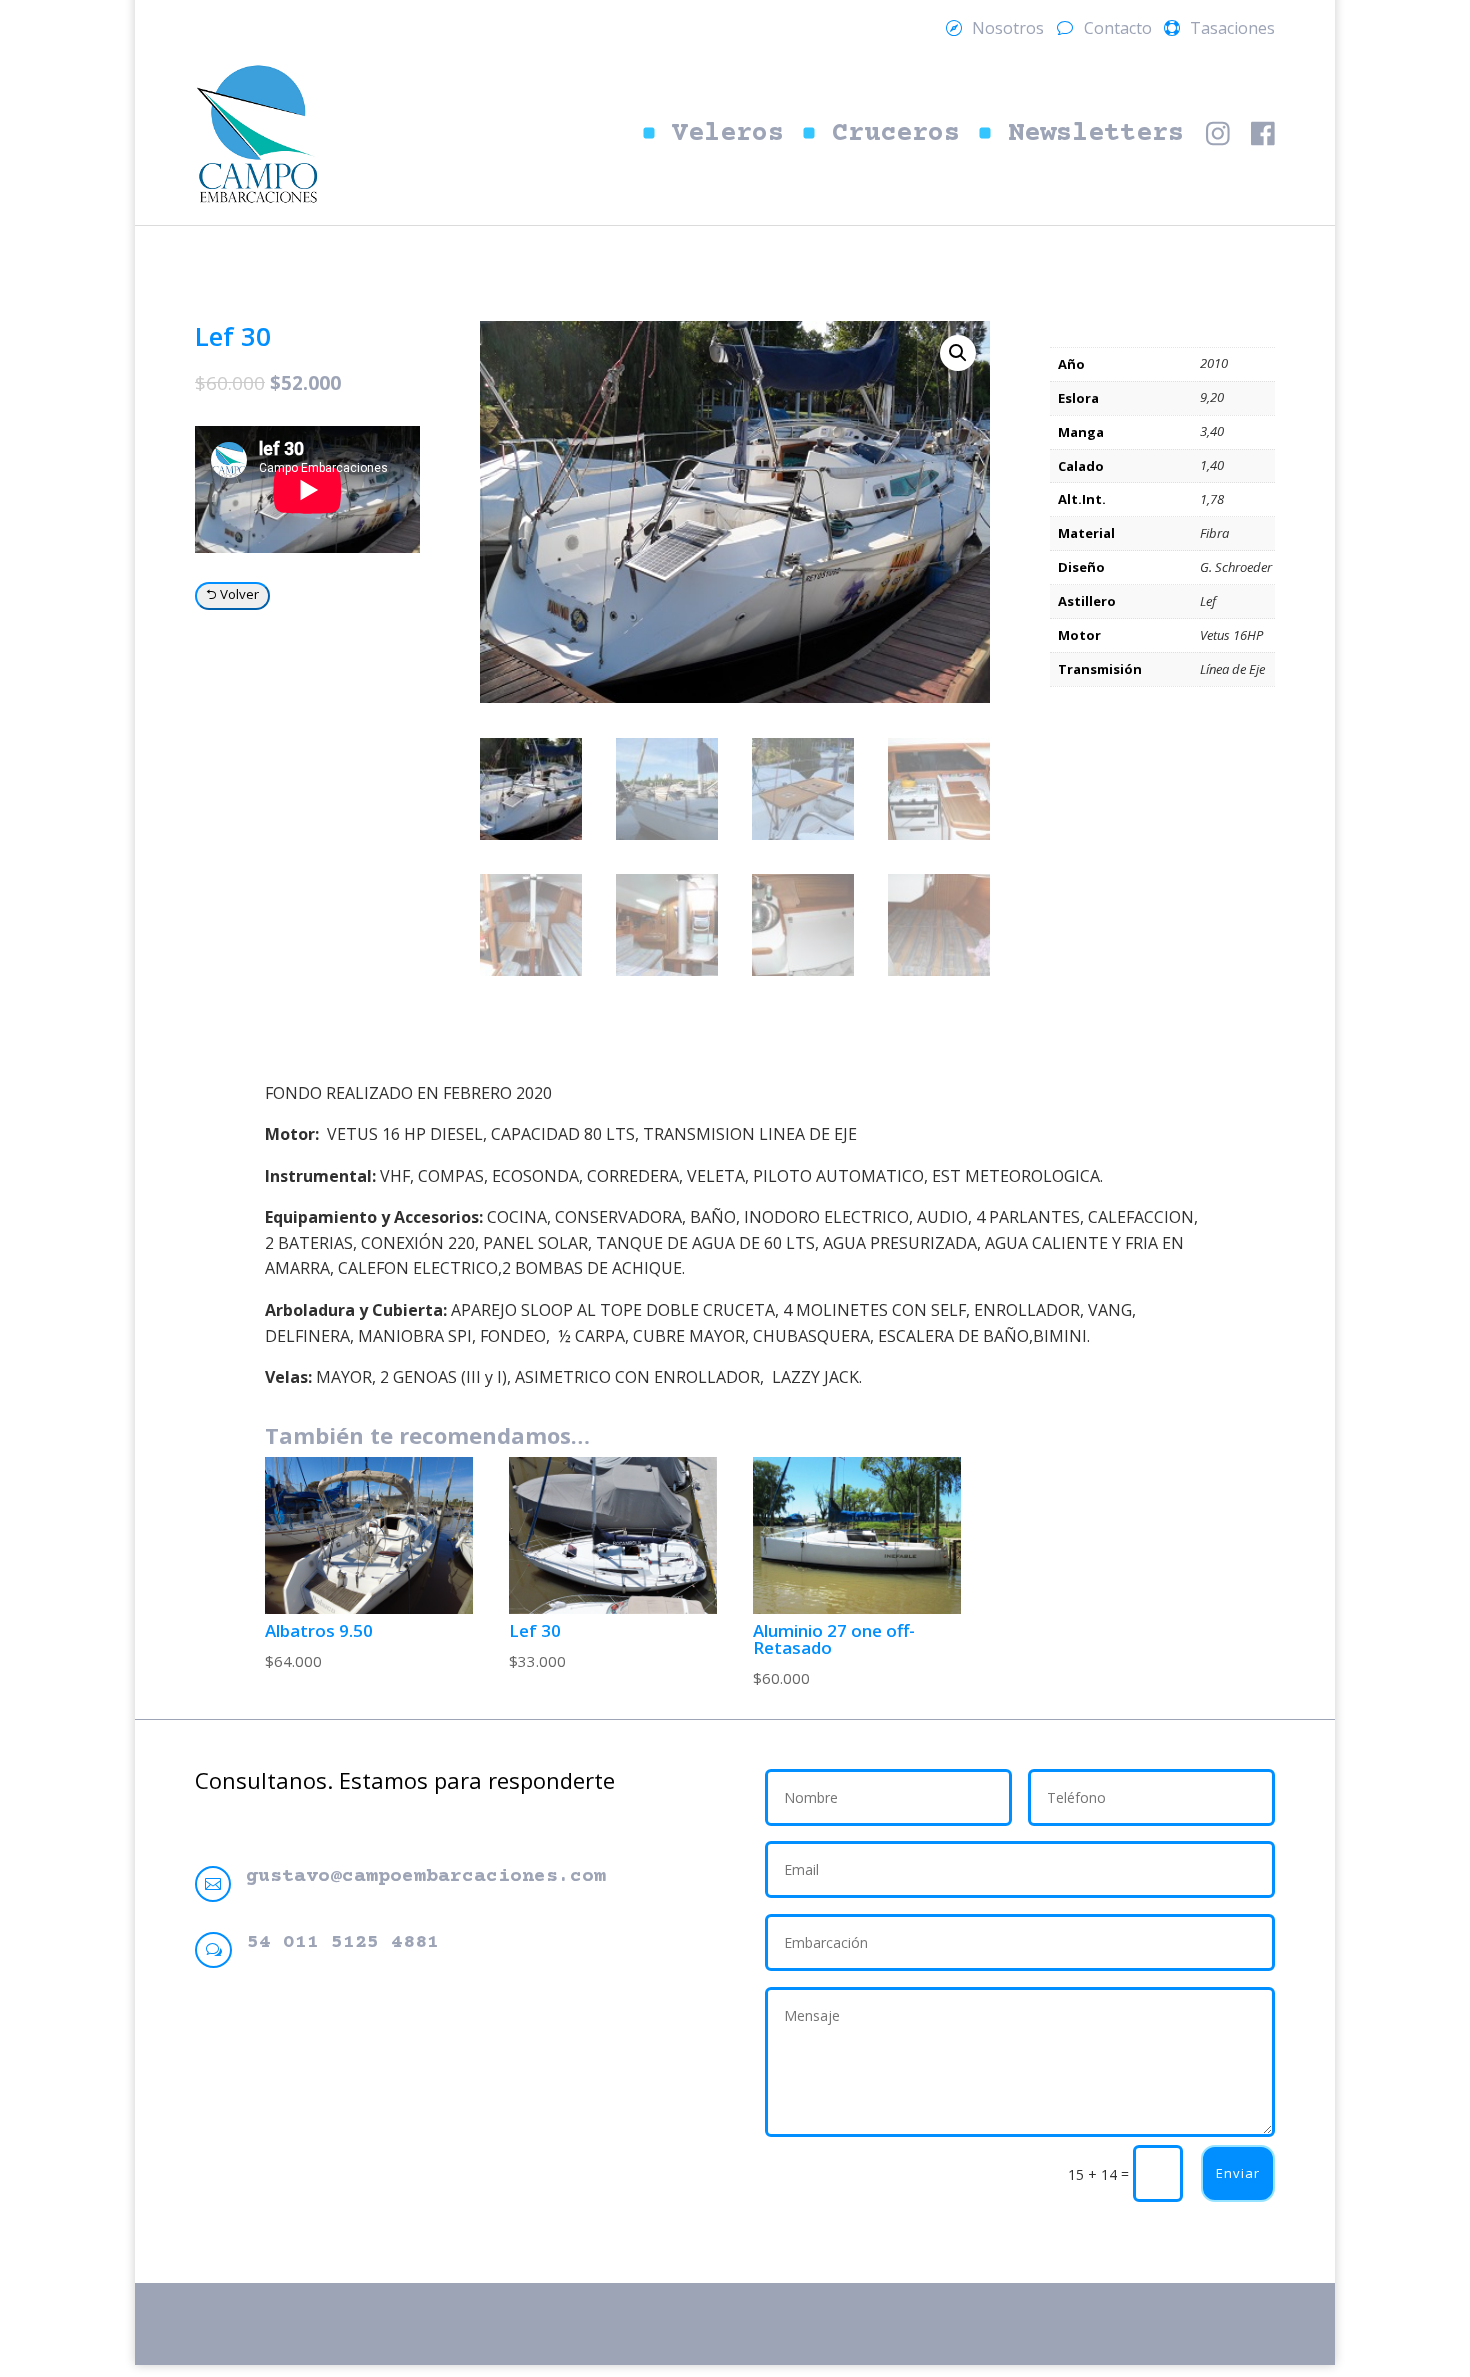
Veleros (728, 134)
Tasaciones (1232, 30)
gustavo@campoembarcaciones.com (426, 1876)
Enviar (1238, 2173)
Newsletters (1096, 134)
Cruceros (896, 134)
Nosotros (1008, 30)
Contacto (1118, 30)
